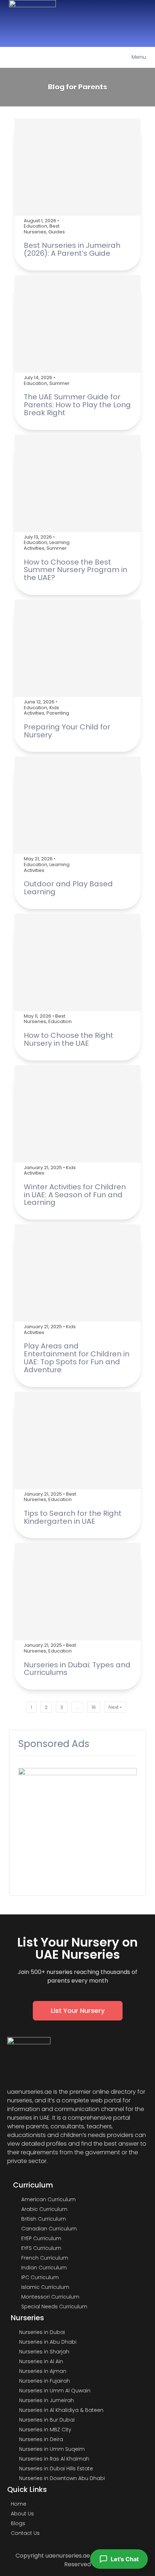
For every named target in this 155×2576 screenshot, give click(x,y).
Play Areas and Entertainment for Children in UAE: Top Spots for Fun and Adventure (77, 1358)
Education (36, 226)
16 (94, 1707)
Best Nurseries (42, 229)
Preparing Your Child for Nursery (67, 731)
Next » (115, 1707)
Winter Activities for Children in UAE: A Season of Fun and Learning (75, 1195)
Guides (57, 232)
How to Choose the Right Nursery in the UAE (68, 1039)
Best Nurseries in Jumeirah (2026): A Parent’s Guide (72, 249)
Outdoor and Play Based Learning (68, 888)
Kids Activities (41, 710)
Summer (59, 383)
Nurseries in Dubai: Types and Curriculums (77, 1669)
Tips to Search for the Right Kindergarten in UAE (73, 1517)
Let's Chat (125, 2559)
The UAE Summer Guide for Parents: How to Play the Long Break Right (77, 405)
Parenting (58, 713)
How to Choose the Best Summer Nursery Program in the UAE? (76, 570)
